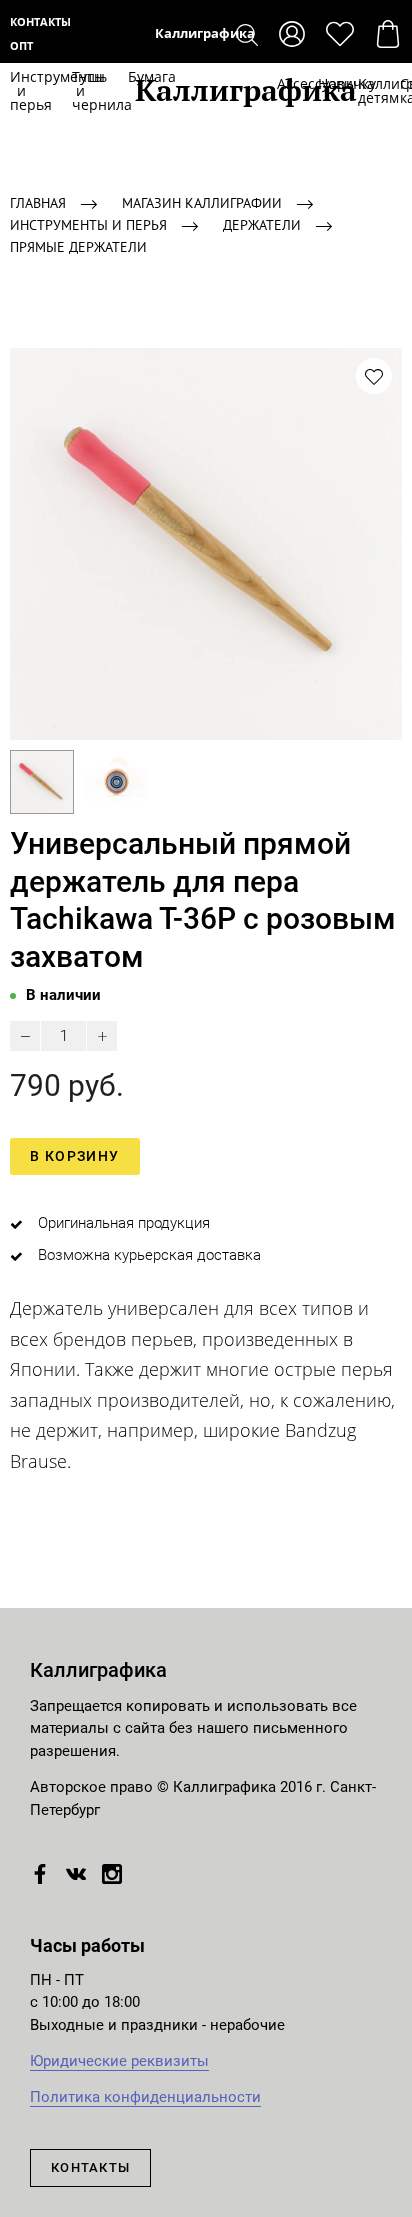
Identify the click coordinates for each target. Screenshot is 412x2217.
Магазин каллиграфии (202, 203)
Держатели (262, 225)
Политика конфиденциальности (145, 2097)
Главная (38, 203)
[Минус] (25, 1036)
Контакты (40, 21)
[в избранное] (374, 376)
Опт (21, 45)
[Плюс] (102, 1036)
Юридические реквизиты (119, 2061)
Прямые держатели (78, 247)
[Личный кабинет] (292, 34)
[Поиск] (247, 34)
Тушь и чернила (80, 91)
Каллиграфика (206, 33)
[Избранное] (340, 34)
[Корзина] (388, 34)
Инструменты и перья (21, 91)
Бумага (131, 77)
